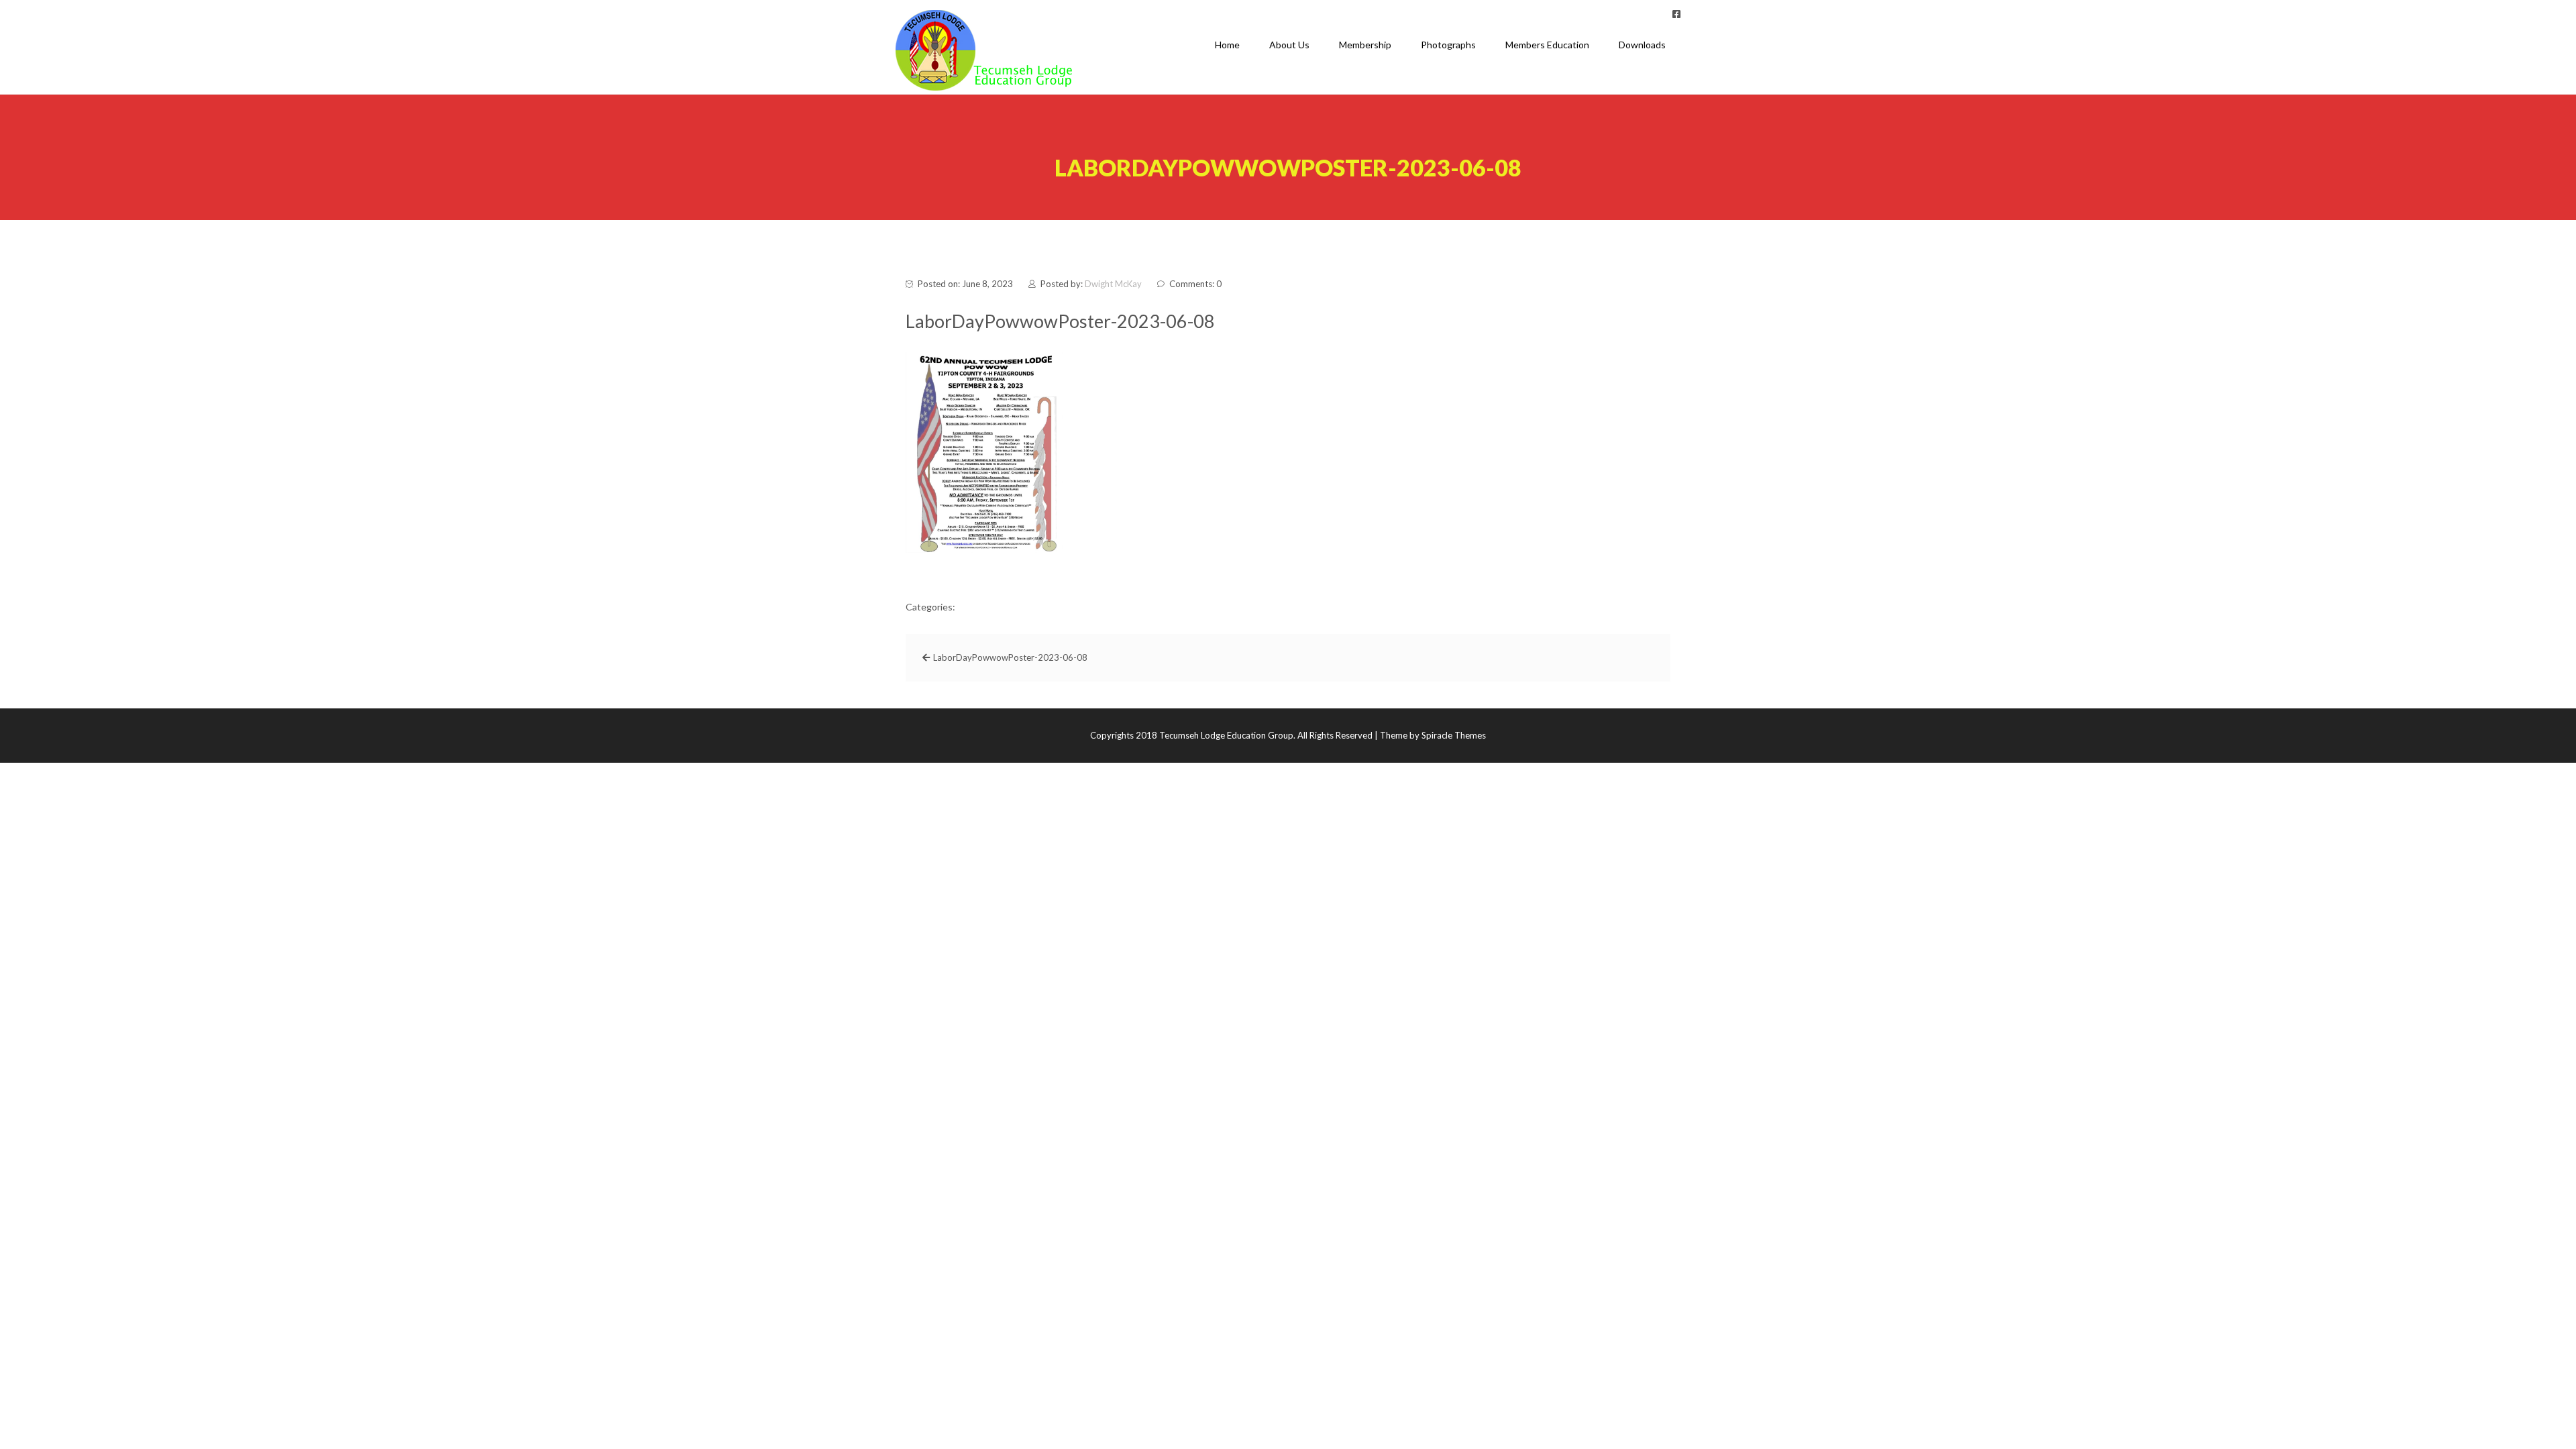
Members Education (1547, 45)
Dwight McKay (1113, 284)
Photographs (1448, 45)
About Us (1289, 45)
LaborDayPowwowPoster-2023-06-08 (1010, 657)
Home (1227, 45)
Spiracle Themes (1454, 735)
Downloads (1642, 45)
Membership (1365, 45)
